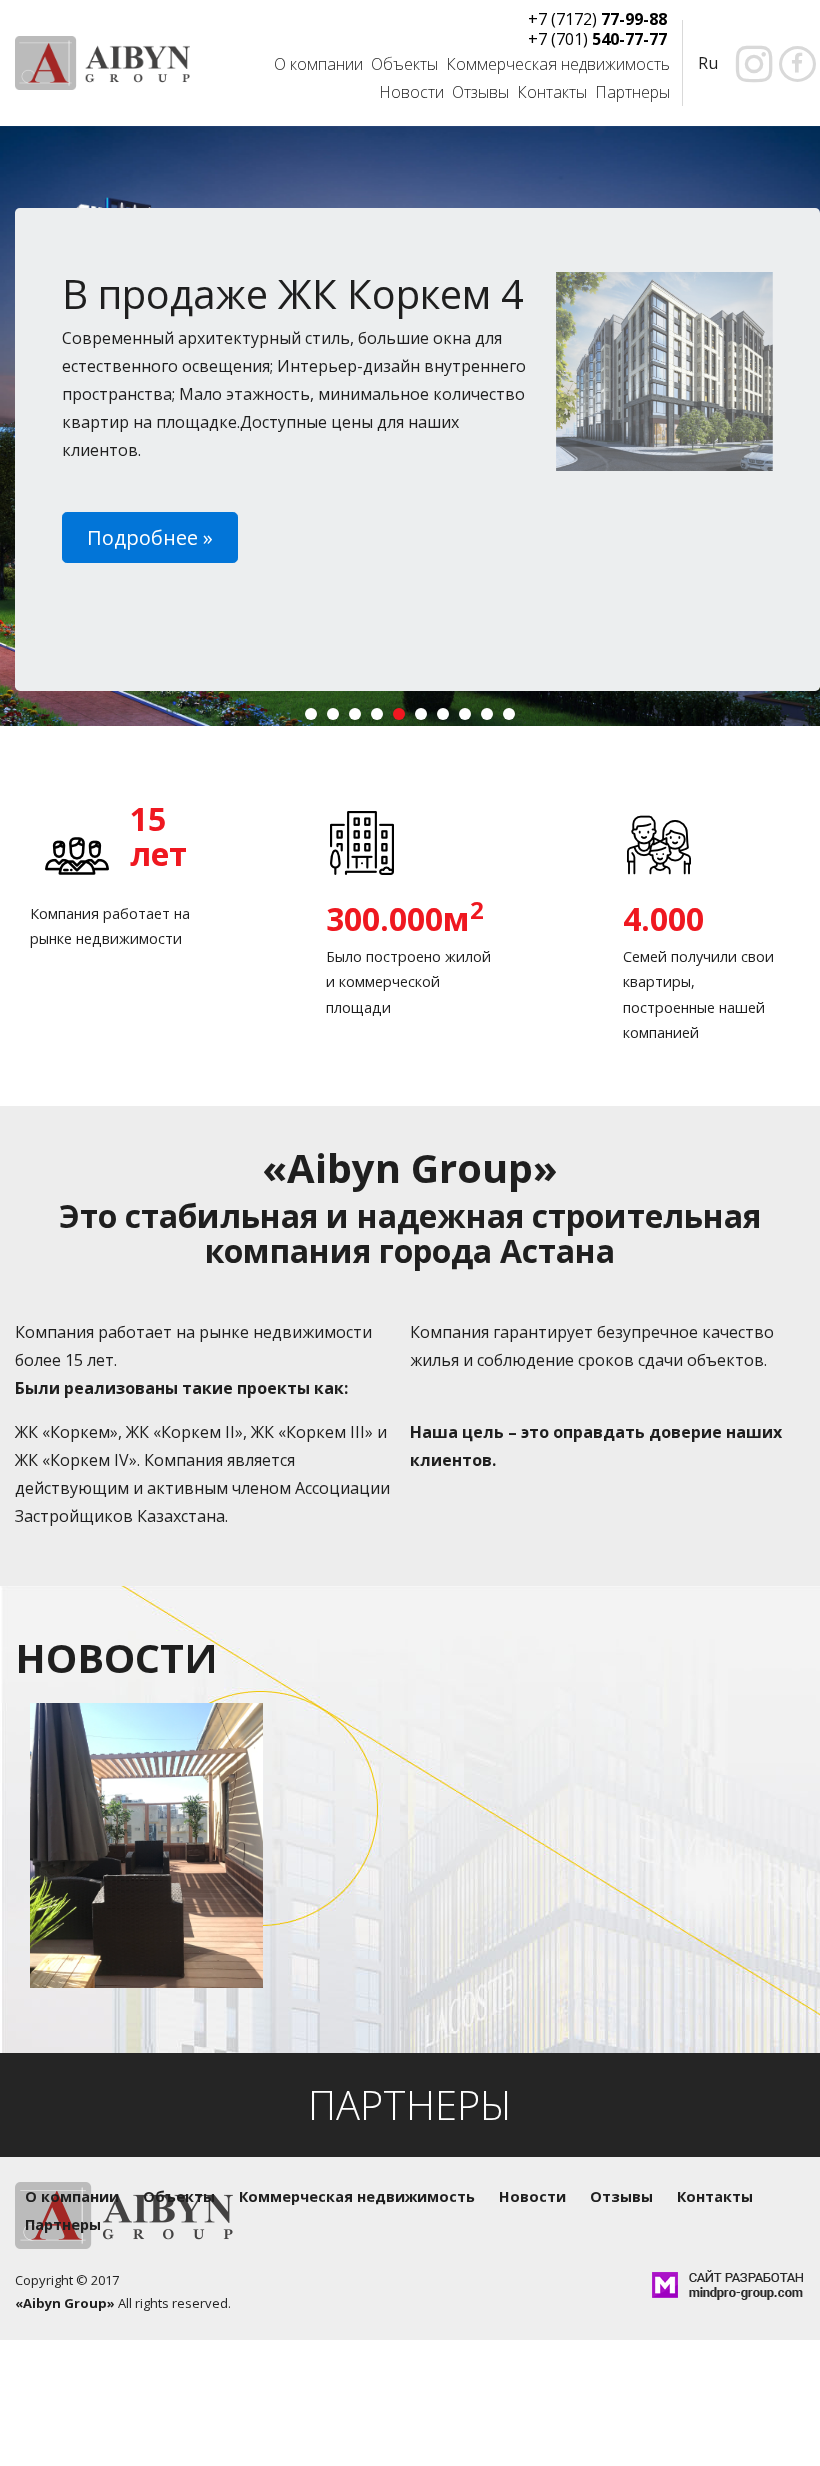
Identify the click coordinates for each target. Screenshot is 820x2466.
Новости (411, 92)
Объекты (404, 64)
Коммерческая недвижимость (558, 64)
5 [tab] (403, 718)
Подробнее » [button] (150, 537)
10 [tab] (513, 718)
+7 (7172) (597, 19)
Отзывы (480, 92)
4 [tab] (381, 718)
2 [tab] (337, 718)
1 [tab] (315, 718)
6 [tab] (425, 718)
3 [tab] (359, 718)
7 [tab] (447, 718)
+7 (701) (597, 39)
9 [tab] (491, 718)
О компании (318, 64)
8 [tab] (469, 718)
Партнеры (632, 92)
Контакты (552, 92)
